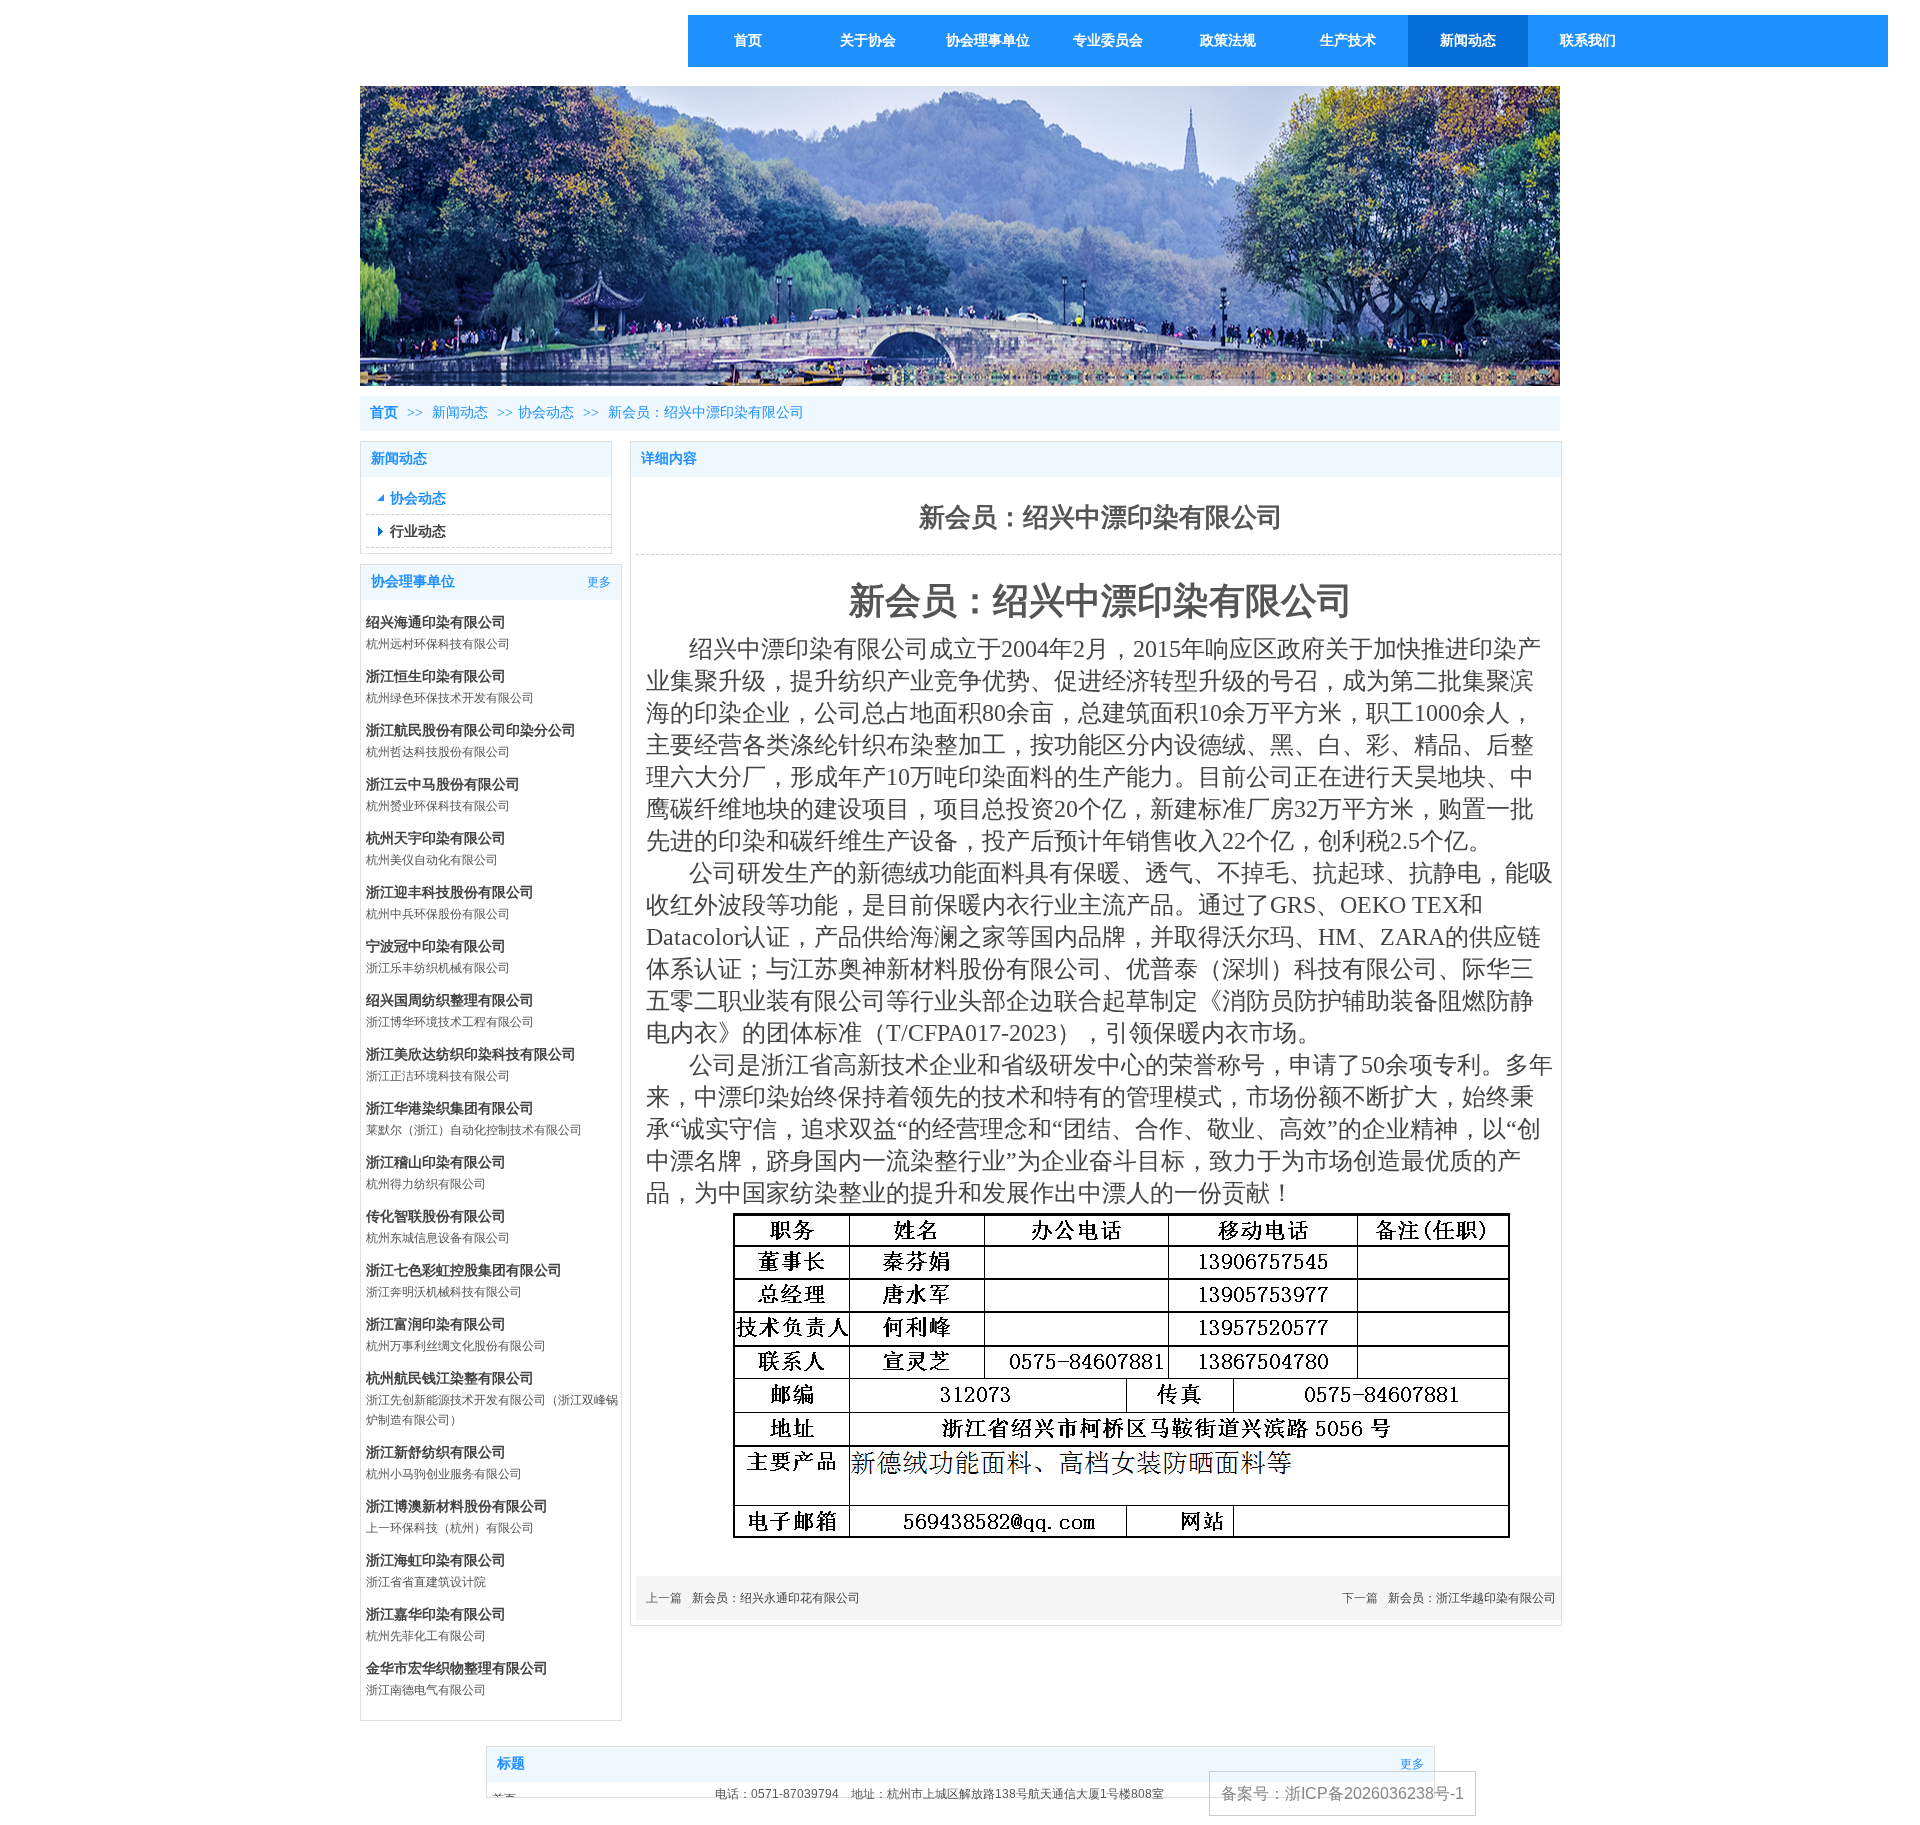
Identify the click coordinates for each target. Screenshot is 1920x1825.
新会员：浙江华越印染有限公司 (1472, 1598)
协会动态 (546, 412)
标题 (511, 1763)
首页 (384, 412)
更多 (599, 582)
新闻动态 (462, 412)
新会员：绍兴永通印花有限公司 (776, 1598)
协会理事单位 (413, 581)
